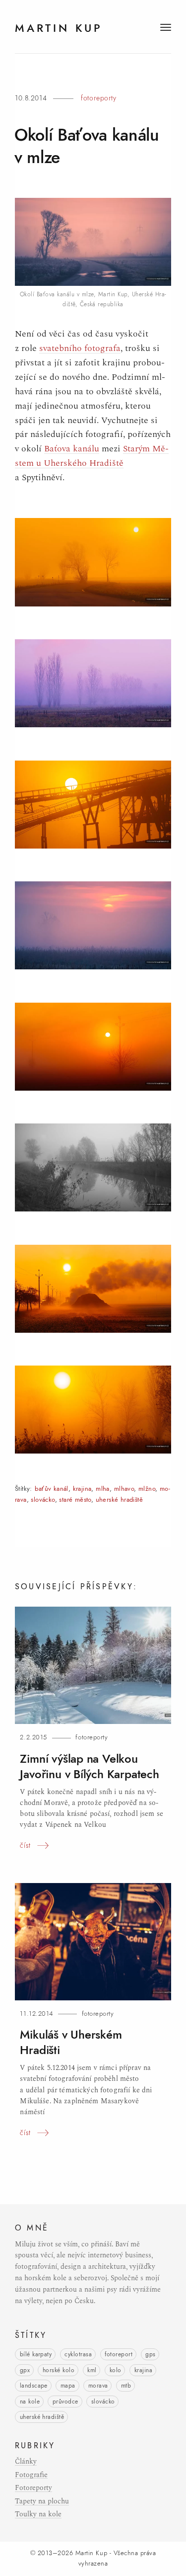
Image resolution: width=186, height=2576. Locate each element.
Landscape (34, 2386)
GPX (25, 2370)
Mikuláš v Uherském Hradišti (71, 2042)
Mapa (68, 2386)
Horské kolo (59, 2370)
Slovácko (43, 1500)
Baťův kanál (51, 1489)
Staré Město (75, 1500)
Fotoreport (119, 2354)
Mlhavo (124, 1489)
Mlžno (147, 1489)
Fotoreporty (98, 98)
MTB (126, 2386)
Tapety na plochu (42, 2501)
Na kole (30, 2402)
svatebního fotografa (80, 348)
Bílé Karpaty (36, 2354)
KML (92, 2370)
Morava (98, 2386)
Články (26, 2462)
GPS (150, 2354)
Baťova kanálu (72, 449)
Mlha (103, 1489)
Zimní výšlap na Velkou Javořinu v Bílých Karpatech (89, 1766)
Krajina (82, 1489)
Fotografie (31, 2475)
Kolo (116, 2370)
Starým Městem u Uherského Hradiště (92, 456)
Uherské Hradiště (119, 1500)
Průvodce (65, 2402)
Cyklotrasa (78, 2354)
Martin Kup (91, 2553)
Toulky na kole (38, 2514)
